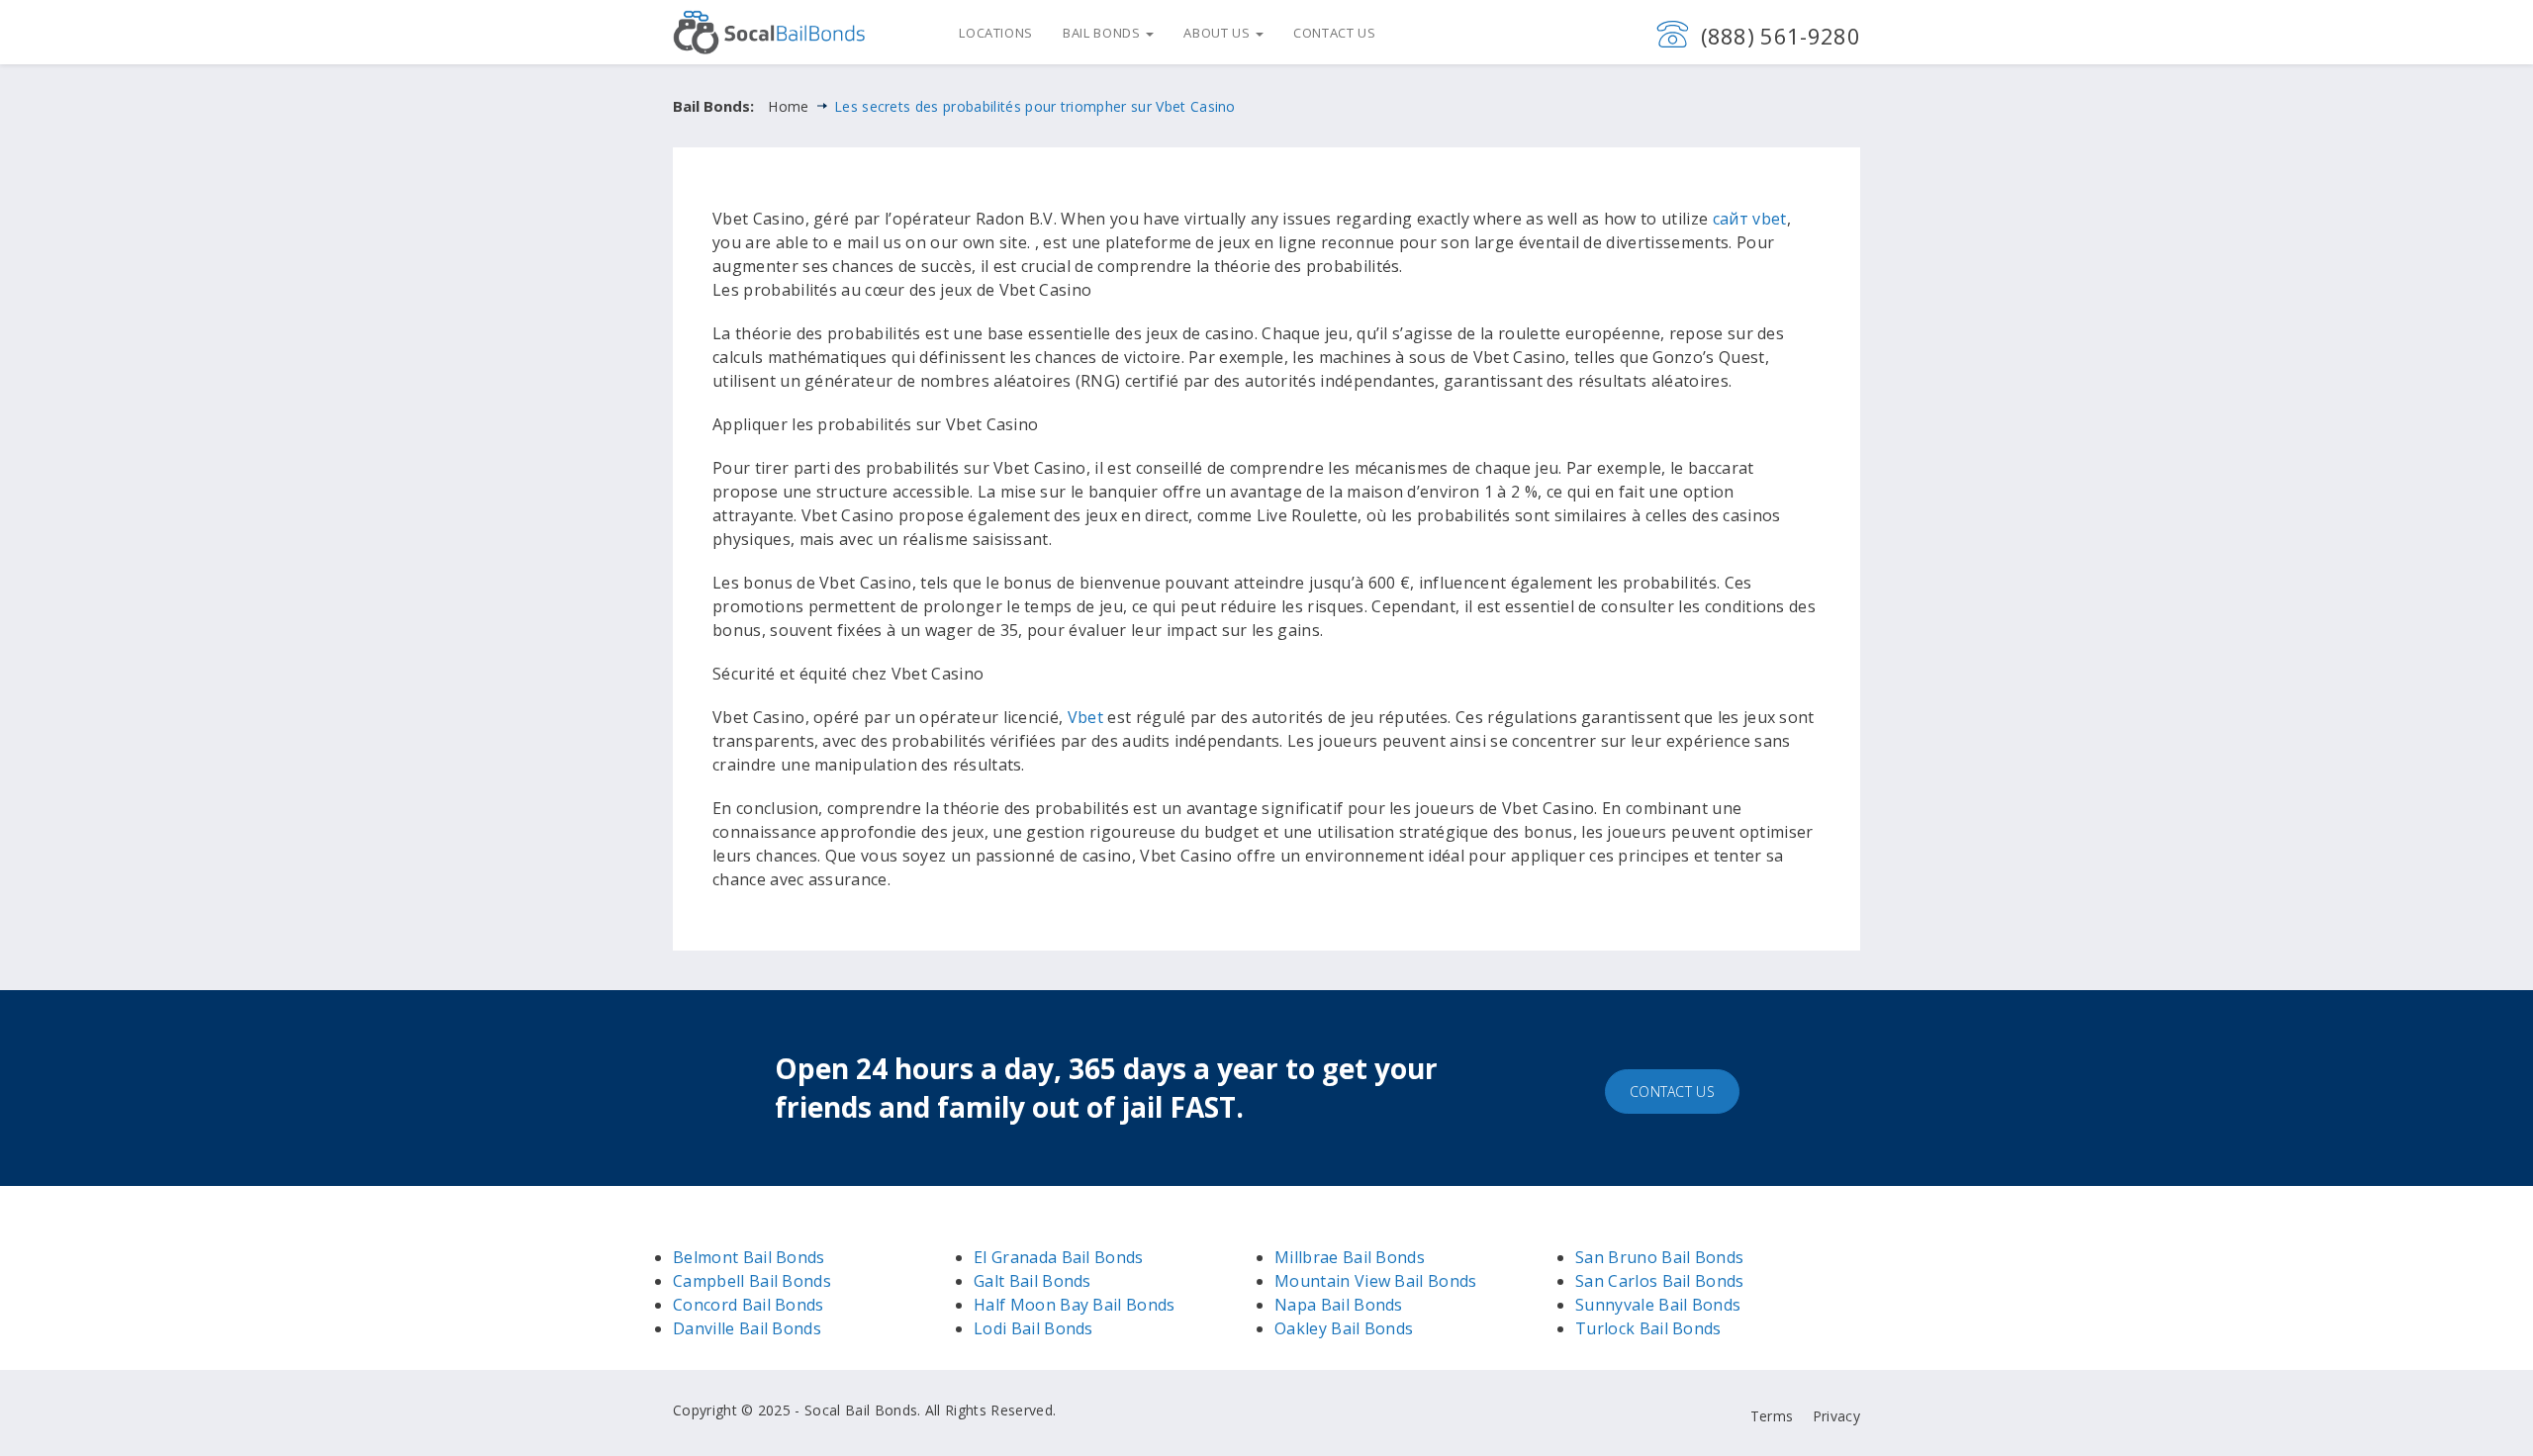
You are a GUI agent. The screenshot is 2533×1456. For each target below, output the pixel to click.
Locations (996, 33)
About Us (1219, 33)
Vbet (1085, 717)
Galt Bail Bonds (1032, 1281)
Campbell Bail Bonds (752, 1281)
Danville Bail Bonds (747, 1328)
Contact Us (1335, 33)
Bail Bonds (1103, 33)
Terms (1772, 1416)
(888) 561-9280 (1781, 36)
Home (788, 106)
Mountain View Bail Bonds (1376, 1281)
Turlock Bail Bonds (1648, 1328)
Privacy (1836, 1416)
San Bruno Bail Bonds (1659, 1257)
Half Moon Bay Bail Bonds (1075, 1305)
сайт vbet (1750, 219)
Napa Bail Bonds (1339, 1305)
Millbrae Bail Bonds (1350, 1257)
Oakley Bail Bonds (1344, 1328)
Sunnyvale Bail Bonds (1658, 1305)
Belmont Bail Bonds (749, 1257)
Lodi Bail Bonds (1033, 1328)
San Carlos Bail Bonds (1660, 1281)
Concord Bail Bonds (749, 1305)
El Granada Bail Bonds (1059, 1257)
